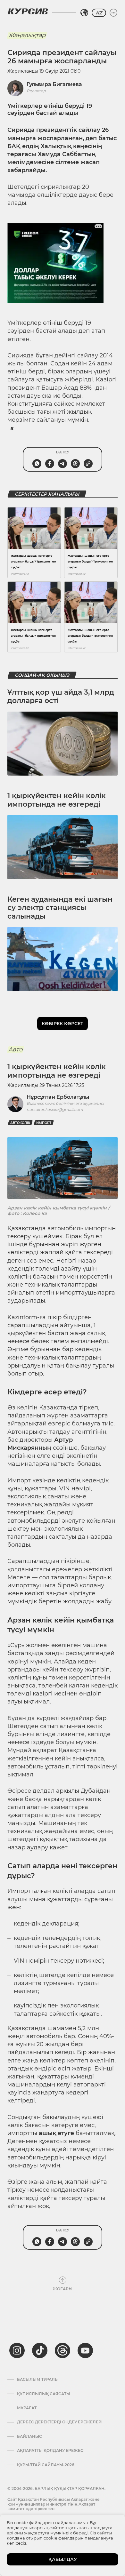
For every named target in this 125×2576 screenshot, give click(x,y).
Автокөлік (20, 1123)
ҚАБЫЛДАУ (63, 2559)
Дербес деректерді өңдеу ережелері (60, 2422)
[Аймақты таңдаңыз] (84, 13)
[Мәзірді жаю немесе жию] (113, 13)
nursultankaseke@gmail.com (55, 1109)
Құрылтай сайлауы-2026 (46, 2465)
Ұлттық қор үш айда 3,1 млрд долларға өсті (61, 696)
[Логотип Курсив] (28, 11)
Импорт (44, 1123)
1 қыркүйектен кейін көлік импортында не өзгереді (57, 800)
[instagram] (17, 2350)
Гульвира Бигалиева (54, 84)
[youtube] (85, 2350)
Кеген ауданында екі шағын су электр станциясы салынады (60, 908)
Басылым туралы (38, 2380)
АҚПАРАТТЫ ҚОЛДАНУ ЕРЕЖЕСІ (51, 2451)
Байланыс (29, 2436)
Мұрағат (27, 2408)
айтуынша (75, 1325)
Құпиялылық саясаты (44, 2394)
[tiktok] (40, 2350)
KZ (99, 13)
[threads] (63, 2350)
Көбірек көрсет (63, 1024)
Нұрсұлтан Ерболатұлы (58, 1097)
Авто (15, 1049)
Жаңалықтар (27, 35)
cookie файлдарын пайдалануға (78, 2538)
